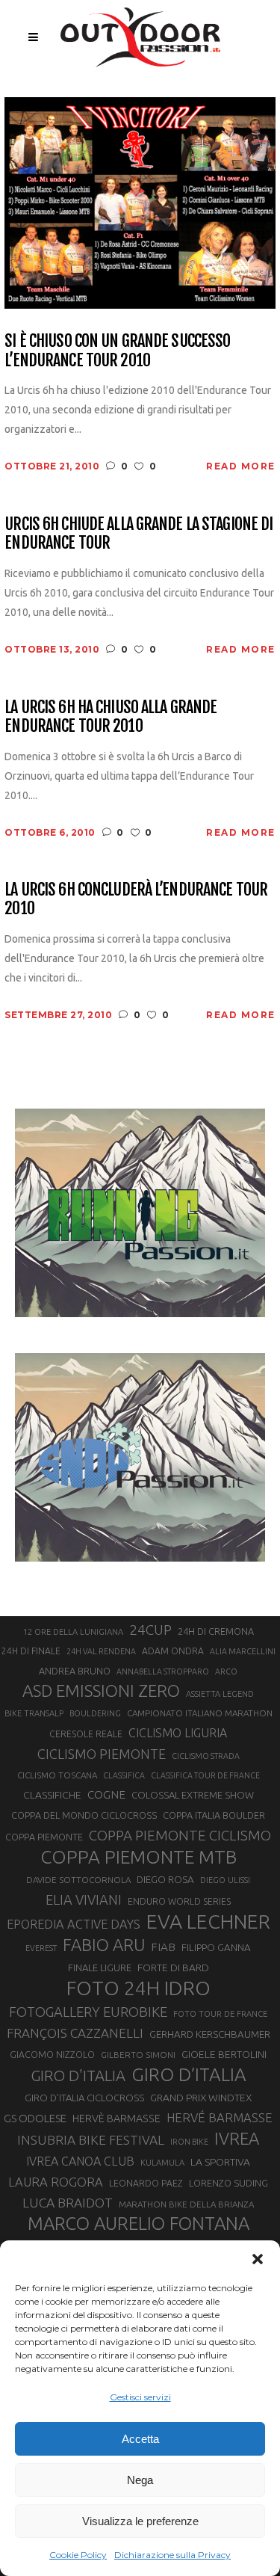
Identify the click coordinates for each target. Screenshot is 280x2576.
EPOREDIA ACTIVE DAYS (74, 1924)
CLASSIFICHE (52, 1795)
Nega (140, 2480)
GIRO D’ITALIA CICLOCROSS (84, 2098)
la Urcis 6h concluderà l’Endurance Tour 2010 (136, 899)
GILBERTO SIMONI (138, 2055)
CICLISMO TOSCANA (57, 1775)
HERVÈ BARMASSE (116, 2119)
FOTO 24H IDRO (139, 1988)
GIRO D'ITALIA (78, 2076)
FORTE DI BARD (173, 1968)
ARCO (226, 1671)
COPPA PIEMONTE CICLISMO (180, 1835)
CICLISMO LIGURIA (178, 1733)
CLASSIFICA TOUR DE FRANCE (205, 1775)
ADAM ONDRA (173, 1651)
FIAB (163, 1947)
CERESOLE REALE (86, 1734)
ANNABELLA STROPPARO (163, 1671)
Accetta (140, 2439)
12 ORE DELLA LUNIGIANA (73, 1632)
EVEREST (41, 1948)
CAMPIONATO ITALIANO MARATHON (200, 1713)
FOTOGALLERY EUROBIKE (88, 2012)
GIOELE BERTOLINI (224, 2054)
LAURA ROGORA (56, 2182)
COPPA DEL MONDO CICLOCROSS (84, 1815)
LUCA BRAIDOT (68, 2203)
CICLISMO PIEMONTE (102, 1754)
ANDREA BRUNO (75, 1671)
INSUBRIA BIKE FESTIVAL (91, 2140)
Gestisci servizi (140, 2397)
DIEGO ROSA (165, 1880)
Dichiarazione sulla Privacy (172, 2555)
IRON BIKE (189, 2142)
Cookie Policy (78, 2555)
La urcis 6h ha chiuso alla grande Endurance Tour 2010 (111, 717)
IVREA (237, 2138)
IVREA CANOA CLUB (80, 2161)
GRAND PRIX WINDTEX (201, 2098)
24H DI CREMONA (216, 1631)
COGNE (106, 1794)
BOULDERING (95, 1713)
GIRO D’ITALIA (189, 2074)
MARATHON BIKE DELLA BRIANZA (186, 2204)
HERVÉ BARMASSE (220, 2117)
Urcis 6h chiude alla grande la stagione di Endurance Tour (139, 533)
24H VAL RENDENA (101, 1651)
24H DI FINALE (31, 1651)
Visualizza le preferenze (140, 2521)
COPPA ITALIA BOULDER (214, 1815)
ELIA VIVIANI (84, 1899)
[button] (258, 2259)
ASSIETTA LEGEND (220, 1694)
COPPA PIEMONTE (44, 1837)
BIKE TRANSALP (34, 1713)
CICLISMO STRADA (206, 1756)
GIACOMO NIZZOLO (52, 2055)
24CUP (150, 1630)
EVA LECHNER (208, 1921)
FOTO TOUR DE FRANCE (220, 2014)
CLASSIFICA (124, 1775)
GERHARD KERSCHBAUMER (210, 2034)
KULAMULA (162, 2163)
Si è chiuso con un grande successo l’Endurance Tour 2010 (117, 350)
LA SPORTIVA (220, 2162)
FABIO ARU (104, 1945)
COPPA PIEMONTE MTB (139, 1857)
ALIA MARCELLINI (243, 1651)
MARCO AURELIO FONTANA (139, 2224)
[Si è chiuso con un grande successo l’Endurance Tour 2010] (140, 202)
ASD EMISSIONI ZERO (101, 1691)
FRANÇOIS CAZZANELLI (75, 2033)
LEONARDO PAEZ (146, 2183)
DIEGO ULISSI (225, 1880)
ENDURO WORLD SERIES (179, 1901)
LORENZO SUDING (228, 2183)
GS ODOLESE (35, 2118)
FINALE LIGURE (100, 1968)
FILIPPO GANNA (216, 1948)
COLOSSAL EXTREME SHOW (193, 1795)
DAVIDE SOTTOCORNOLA (78, 1880)
